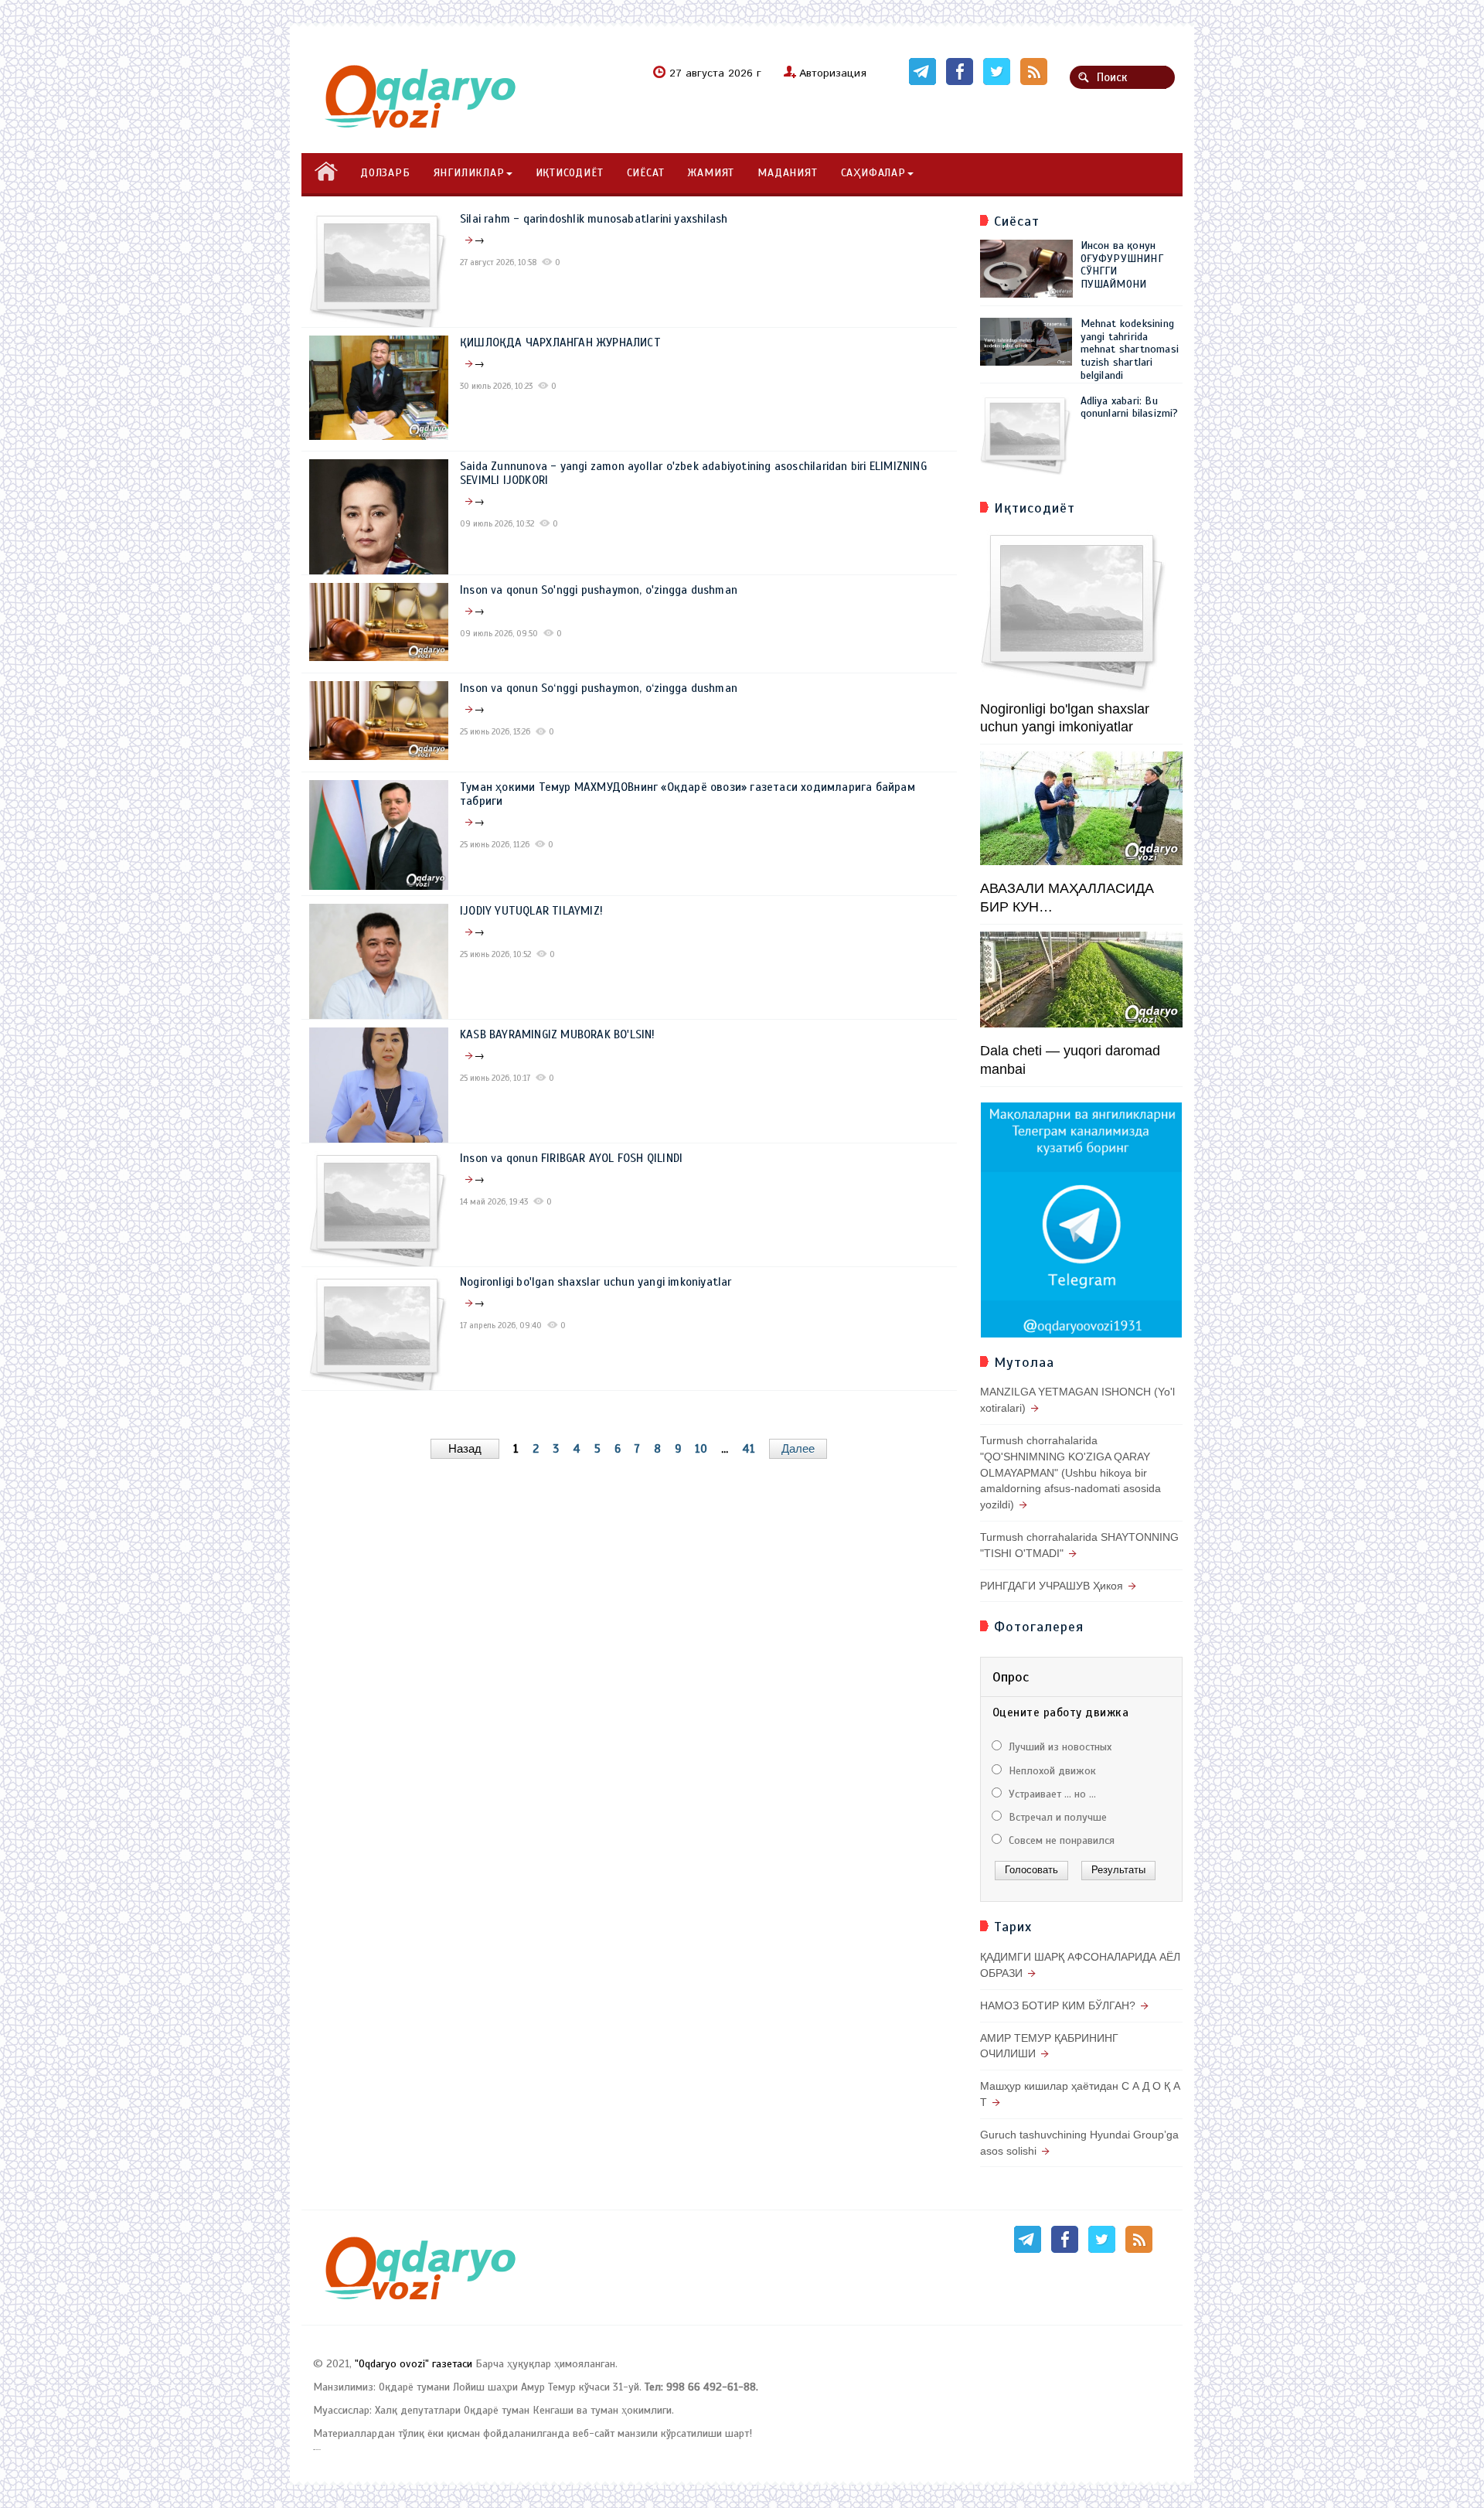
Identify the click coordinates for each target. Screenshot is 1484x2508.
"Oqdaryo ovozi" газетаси (414, 2364)
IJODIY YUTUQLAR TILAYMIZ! (531, 911)
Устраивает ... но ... (1051, 1794)
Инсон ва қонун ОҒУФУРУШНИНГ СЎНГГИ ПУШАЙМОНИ (1122, 265)
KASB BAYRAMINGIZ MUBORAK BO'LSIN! (558, 1034)
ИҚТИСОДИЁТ (570, 173)
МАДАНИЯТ (787, 173)
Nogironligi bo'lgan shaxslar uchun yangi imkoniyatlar (596, 1282)
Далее (798, 1448)
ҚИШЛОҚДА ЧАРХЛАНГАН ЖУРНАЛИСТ (560, 342)
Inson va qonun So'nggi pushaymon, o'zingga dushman (599, 590)
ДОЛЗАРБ (385, 173)
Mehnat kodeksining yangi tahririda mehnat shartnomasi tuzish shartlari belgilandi (1130, 349)
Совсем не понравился (1060, 1840)
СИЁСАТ (646, 173)
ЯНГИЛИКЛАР (469, 173)
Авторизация (833, 73)
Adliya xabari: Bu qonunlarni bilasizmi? (1130, 407)
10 (701, 1449)
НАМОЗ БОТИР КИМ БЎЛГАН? (1058, 2005)
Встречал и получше (1056, 1817)
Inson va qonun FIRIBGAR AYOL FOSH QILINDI (571, 1158)
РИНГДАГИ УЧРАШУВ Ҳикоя (1052, 1586)
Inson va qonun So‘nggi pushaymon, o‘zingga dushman (599, 688)
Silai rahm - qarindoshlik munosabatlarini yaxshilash (594, 219)
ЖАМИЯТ (711, 173)
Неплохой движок (1051, 1771)
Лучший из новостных (1059, 1747)
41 (749, 1449)
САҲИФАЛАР (873, 173)
